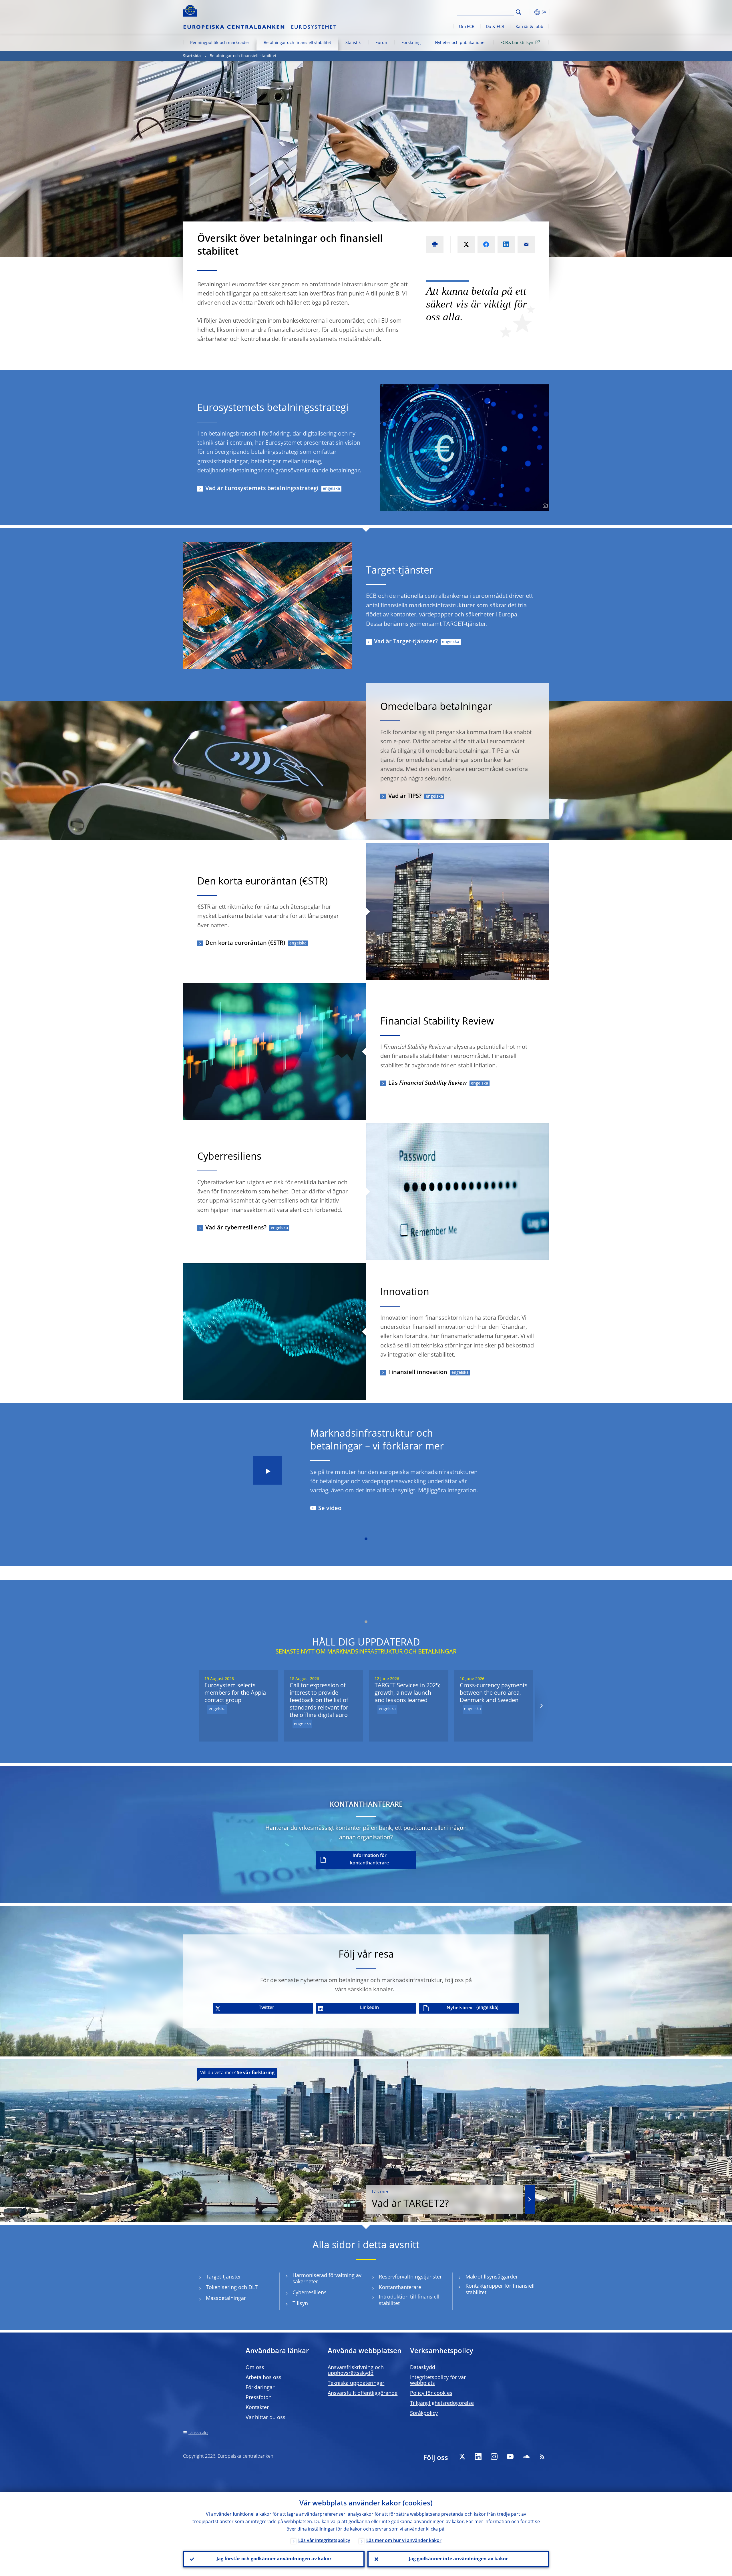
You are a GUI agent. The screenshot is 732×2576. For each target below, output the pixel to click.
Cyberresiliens (310, 2293)
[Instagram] (494, 2457)
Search (519, 12)
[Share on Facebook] (486, 244)
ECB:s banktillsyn (517, 43)
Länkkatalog (199, 2433)
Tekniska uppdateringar (356, 2383)
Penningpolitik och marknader (220, 43)
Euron (381, 43)
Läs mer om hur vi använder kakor (404, 2541)
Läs (427, 1083)
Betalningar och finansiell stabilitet (297, 43)
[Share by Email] (526, 244)
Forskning (411, 43)
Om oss (255, 2368)
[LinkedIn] (478, 2457)
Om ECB (467, 27)
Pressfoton (259, 2398)
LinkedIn (369, 2008)
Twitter (266, 2008)
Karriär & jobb (529, 27)
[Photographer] (544, 506)
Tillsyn (300, 2304)
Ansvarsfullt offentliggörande (363, 2393)
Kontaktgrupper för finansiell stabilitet (500, 2290)
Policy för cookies (431, 2393)
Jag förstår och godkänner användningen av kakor (274, 2559)
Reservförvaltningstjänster (410, 2277)
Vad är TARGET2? (410, 2199)
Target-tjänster (223, 2277)
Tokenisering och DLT (232, 2288)
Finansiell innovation (418, 1373)
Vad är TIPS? (405, 796)
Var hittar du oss (265, 2418)
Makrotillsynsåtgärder (492, 2277)
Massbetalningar (226, 2299)
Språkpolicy (424, 2413)
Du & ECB (495, 27)
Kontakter (257, 2408)
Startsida (192, 56)
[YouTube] (510, 2457)
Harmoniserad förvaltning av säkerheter (327, 2279)
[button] (529, 12)
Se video (330, 1509)
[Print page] (435, 244)
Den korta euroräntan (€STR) (245, 943)
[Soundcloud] (526, 2457)
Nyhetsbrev (460, 2008)
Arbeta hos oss (263, 2378)
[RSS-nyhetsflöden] (542, 2457)
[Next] (541, 1706)
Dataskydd (423, 2368)
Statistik (353, 43)
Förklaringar (260, 2388)
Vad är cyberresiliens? (236, 1228)
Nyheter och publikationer (461, 43)
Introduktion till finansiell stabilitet (409, 2300)
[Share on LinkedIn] (506, 244)
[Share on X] (466, 244)
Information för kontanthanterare (369, 1860)
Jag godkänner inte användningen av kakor (458, 2559)
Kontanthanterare (400, 2288)
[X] (462, 2457)
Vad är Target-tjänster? (406, 642)
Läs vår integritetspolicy (324, 2541)
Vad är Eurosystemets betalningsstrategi (262, 489)
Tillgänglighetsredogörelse (442, 2403)
